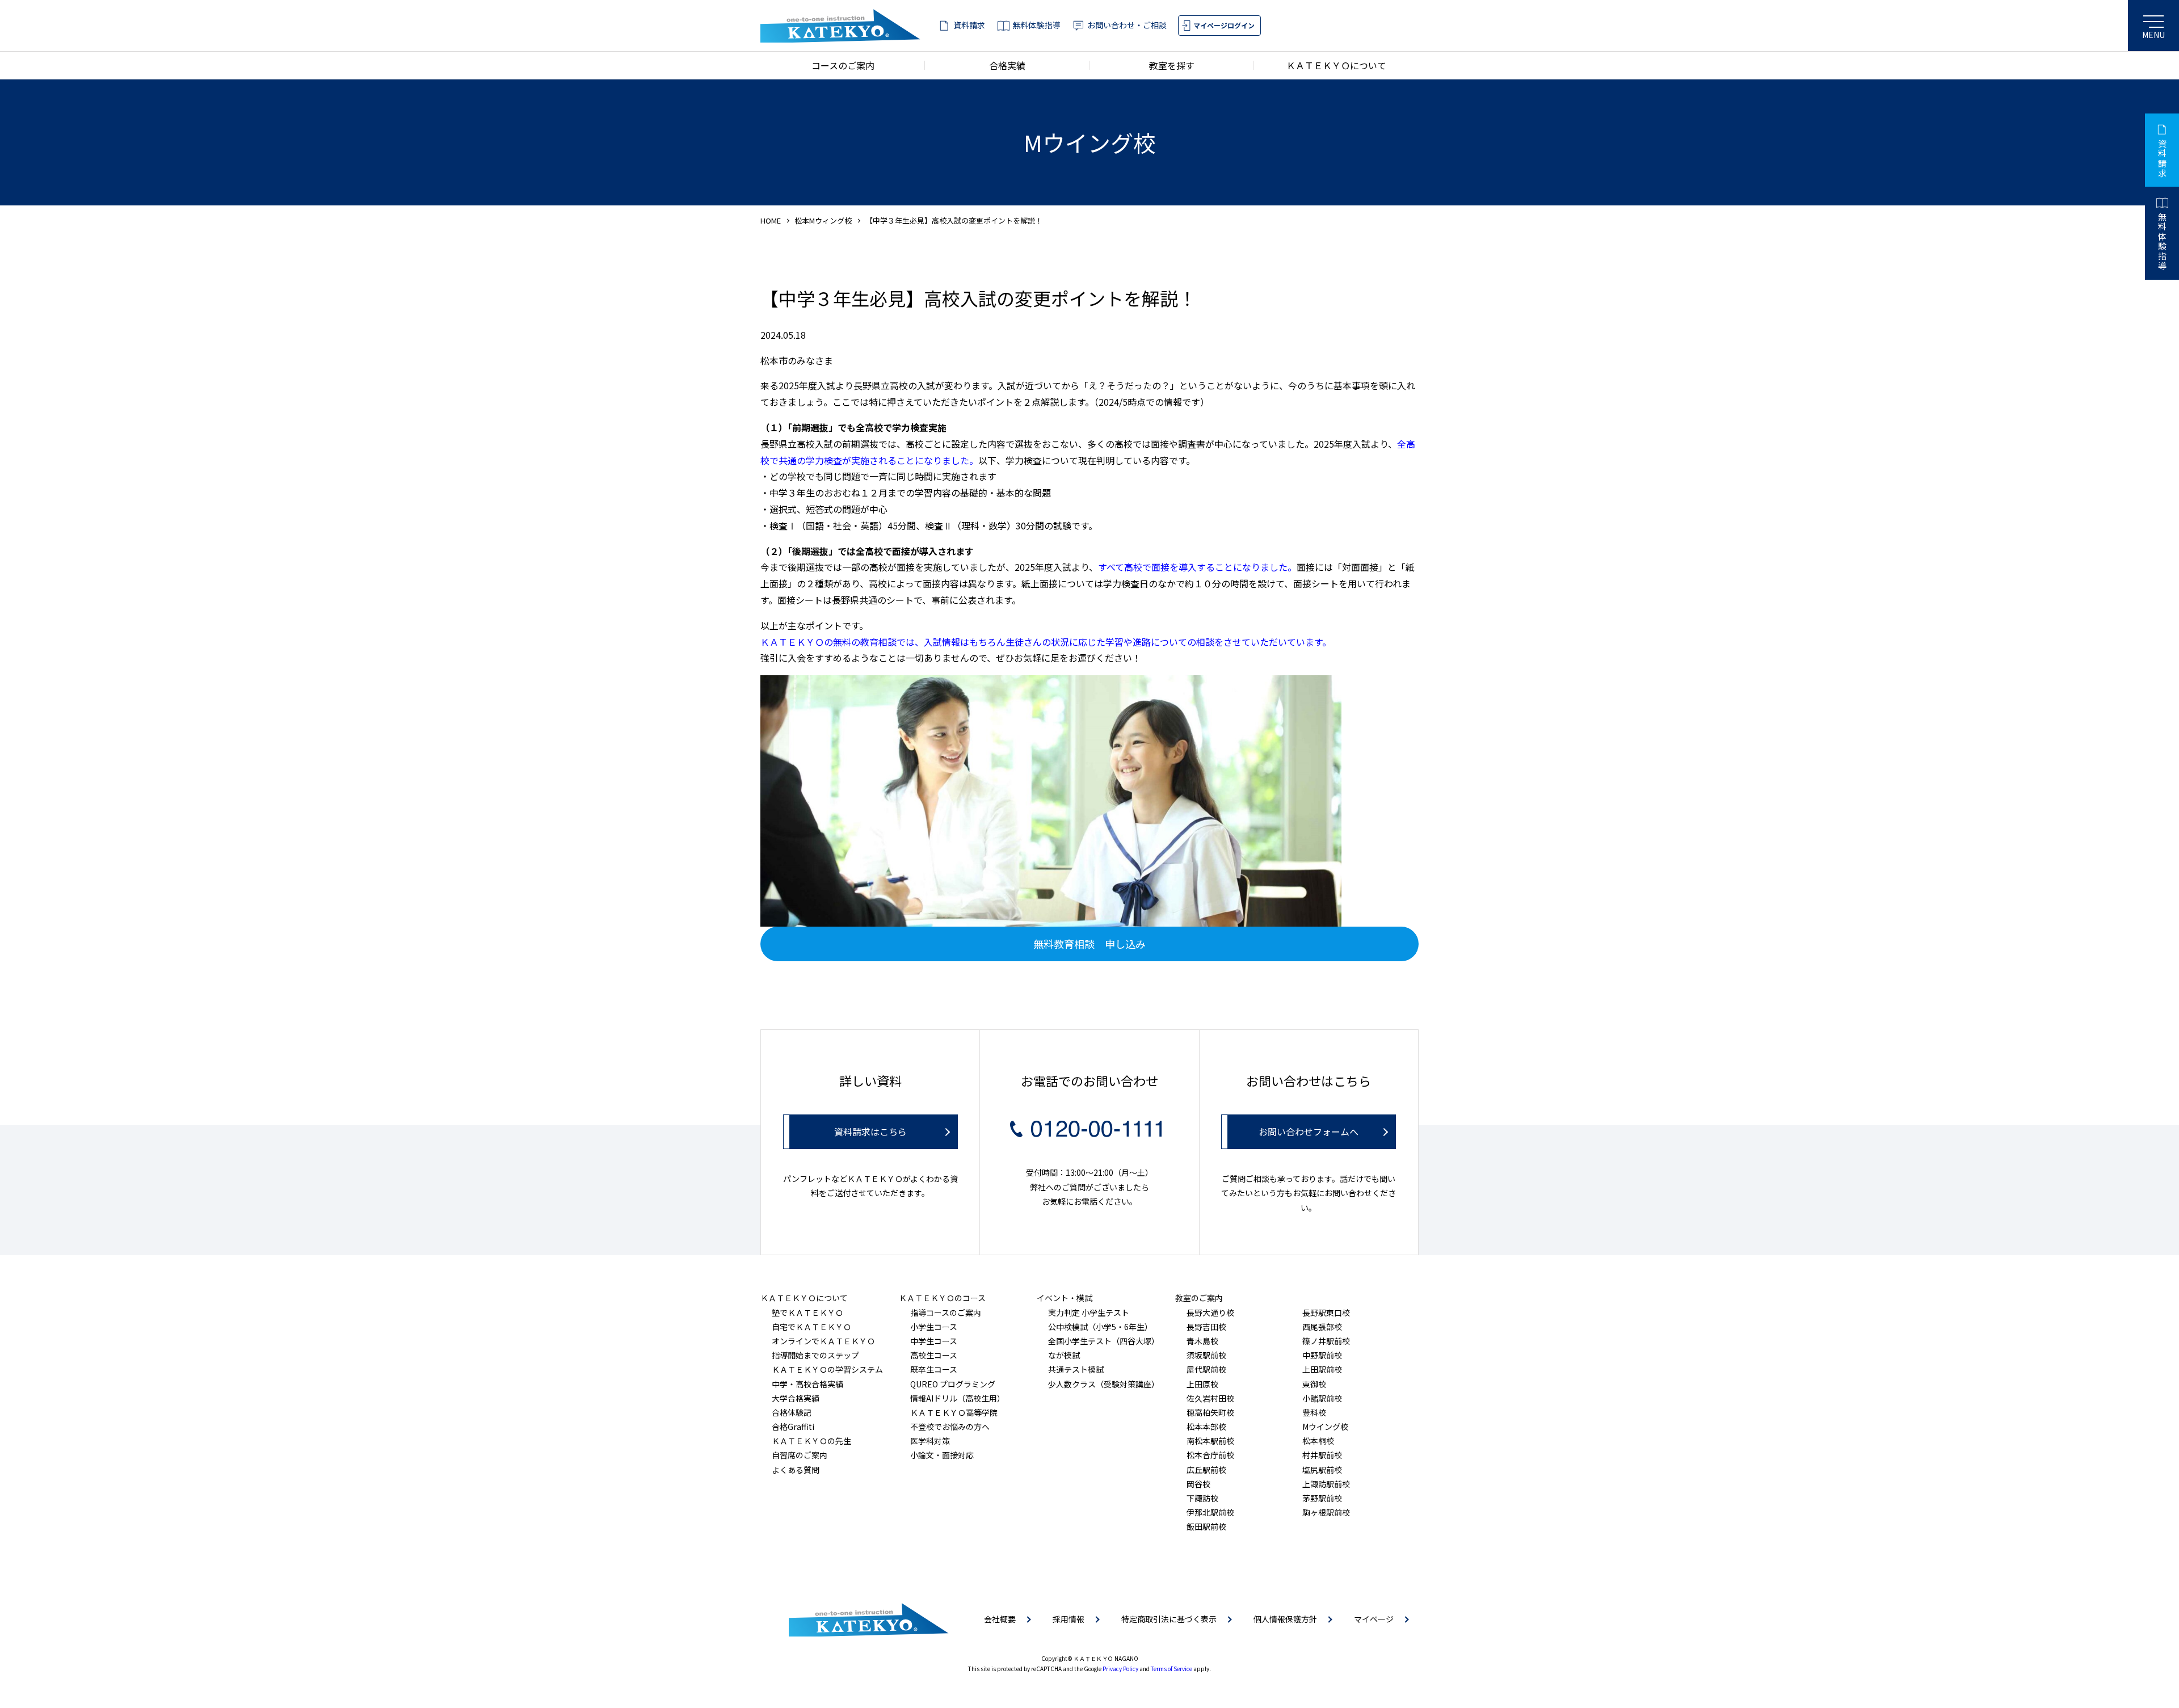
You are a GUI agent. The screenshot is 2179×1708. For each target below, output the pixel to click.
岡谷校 (1198, 1484)
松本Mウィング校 (823, 220)
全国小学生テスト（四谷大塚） (1104, 1341)
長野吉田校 (1206, 1327)
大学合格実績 (796, 1398)
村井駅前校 (1322, 1455)
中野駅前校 (1322, 1355)
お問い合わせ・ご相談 (1127, 25)
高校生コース (934, 1355)
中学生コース (934, 1341)
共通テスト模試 (1076, 1369)
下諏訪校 (1202, 1498)
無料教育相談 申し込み (1089, 944)
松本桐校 (1318, 1441)
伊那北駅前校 (1210, 1512)
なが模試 (1064, 1355)
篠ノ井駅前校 (1326, 1341)
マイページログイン (1224, 25)
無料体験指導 (1036, 25)
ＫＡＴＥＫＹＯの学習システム (827, 1369)
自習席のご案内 (800, 1455)
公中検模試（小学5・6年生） (1100, 1327)
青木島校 (1202, 1341)
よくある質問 (796, 1470)
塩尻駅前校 (1322, 1470)
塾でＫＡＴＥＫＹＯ (807, 1312)
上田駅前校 (1322, 1369)
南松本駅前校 (1210, 1441)
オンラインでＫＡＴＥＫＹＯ (823, 1341)
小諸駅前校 (1322, 1398)
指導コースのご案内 (946, 1312)
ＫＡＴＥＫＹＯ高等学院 (954, 1412)
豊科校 (1314, 1412)
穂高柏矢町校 (1210, 1412)
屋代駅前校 (1206, 1369)
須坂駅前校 (1206, 1355)
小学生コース (934, 1327)
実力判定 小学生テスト (1089, 1312)
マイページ (1374, 1619)
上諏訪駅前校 (1326, 1484)
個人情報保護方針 (1285, 1619)
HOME (771, 220)
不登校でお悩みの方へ (950, 1427)
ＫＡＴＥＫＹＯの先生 (811, 1441)
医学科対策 (930, 1441)
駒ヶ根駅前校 (1326, 1512)
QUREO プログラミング (953, 1384)
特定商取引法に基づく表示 (1169, 1619)
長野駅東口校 (1326, 1312)
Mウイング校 (1325, 1427)
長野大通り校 (1210, 1312)
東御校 (1314, 1384)
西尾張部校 (1322, 1327)
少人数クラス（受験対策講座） (1104, 1384)
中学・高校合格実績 (807, 1384)
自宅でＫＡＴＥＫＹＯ (811, 1327)
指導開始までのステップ (815, 1355)
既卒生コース (934, 1369)
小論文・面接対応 (942, 1455)
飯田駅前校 (1206, 1526)
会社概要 (1000, 1619)
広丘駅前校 (1206, 1470)
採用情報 (1069, 1619)
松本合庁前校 (1210, 1455)
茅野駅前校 (1322, 1498)
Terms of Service (1171, 1669)
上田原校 (1202, 1384)
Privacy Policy (1120, 1669)
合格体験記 (792, 1412)
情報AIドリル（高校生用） (958, 1398)
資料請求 (969, 25)
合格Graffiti (793, 1427)
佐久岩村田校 (1210, 1398)
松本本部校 (1206, 1427)
